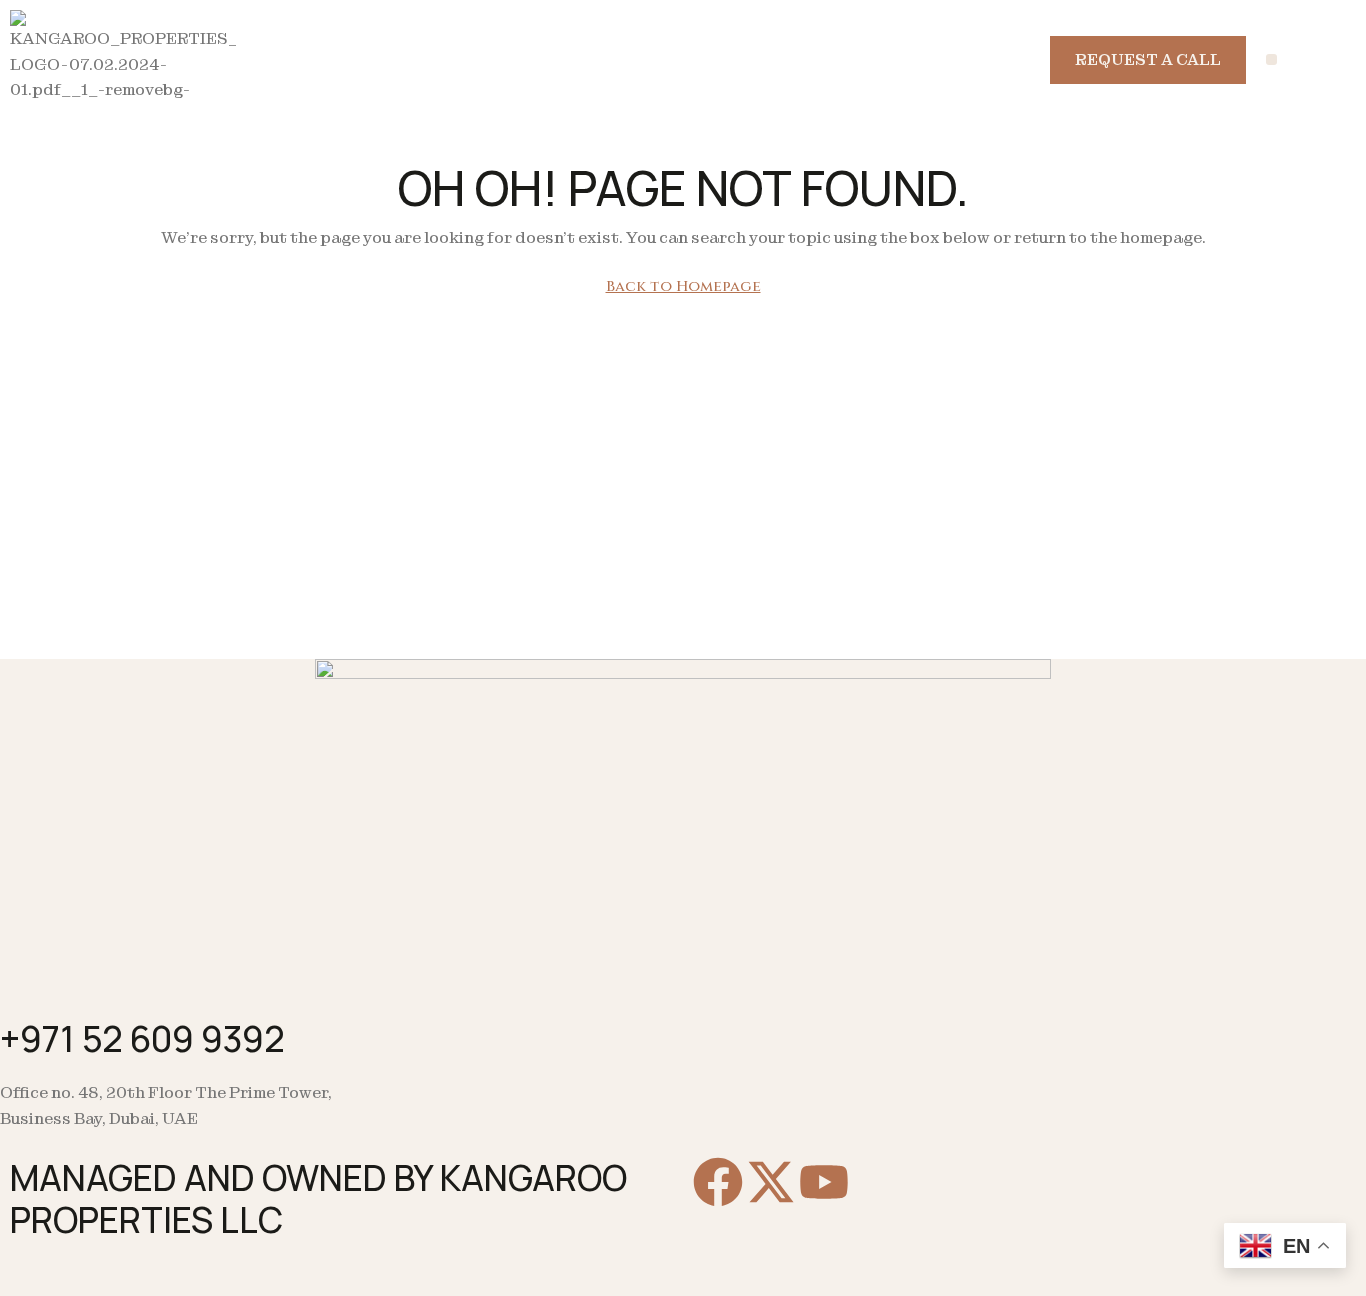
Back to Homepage (683, 286)
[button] (1271, 59)
